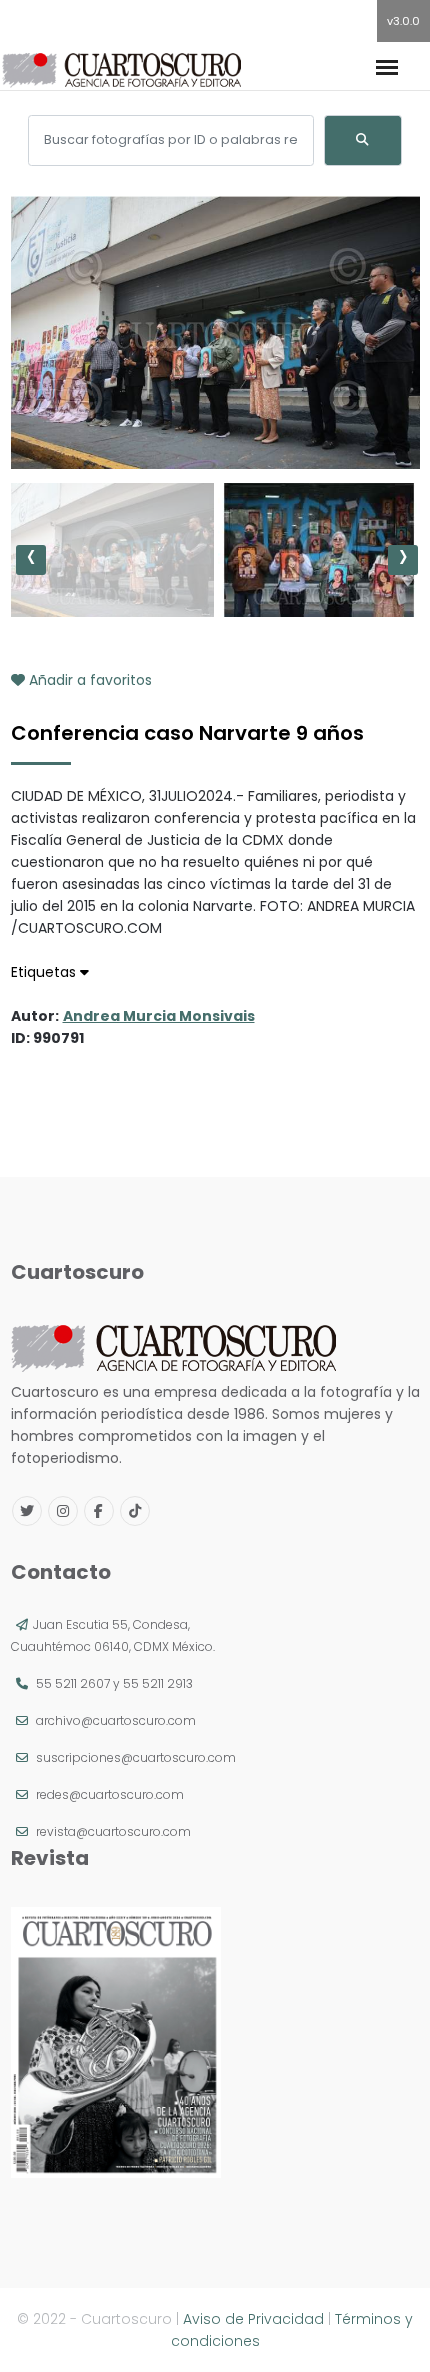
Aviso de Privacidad (253, 2319)
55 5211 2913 (158, 1683)
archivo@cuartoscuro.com (116, 1720)
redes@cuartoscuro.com (110, 1794)
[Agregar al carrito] (215, 409)
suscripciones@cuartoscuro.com (136, 1757)
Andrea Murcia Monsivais (159, 1016)
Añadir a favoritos (88, 680)
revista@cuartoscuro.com (113, 1831)
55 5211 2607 (73, 1683)
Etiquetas (45, 972)
